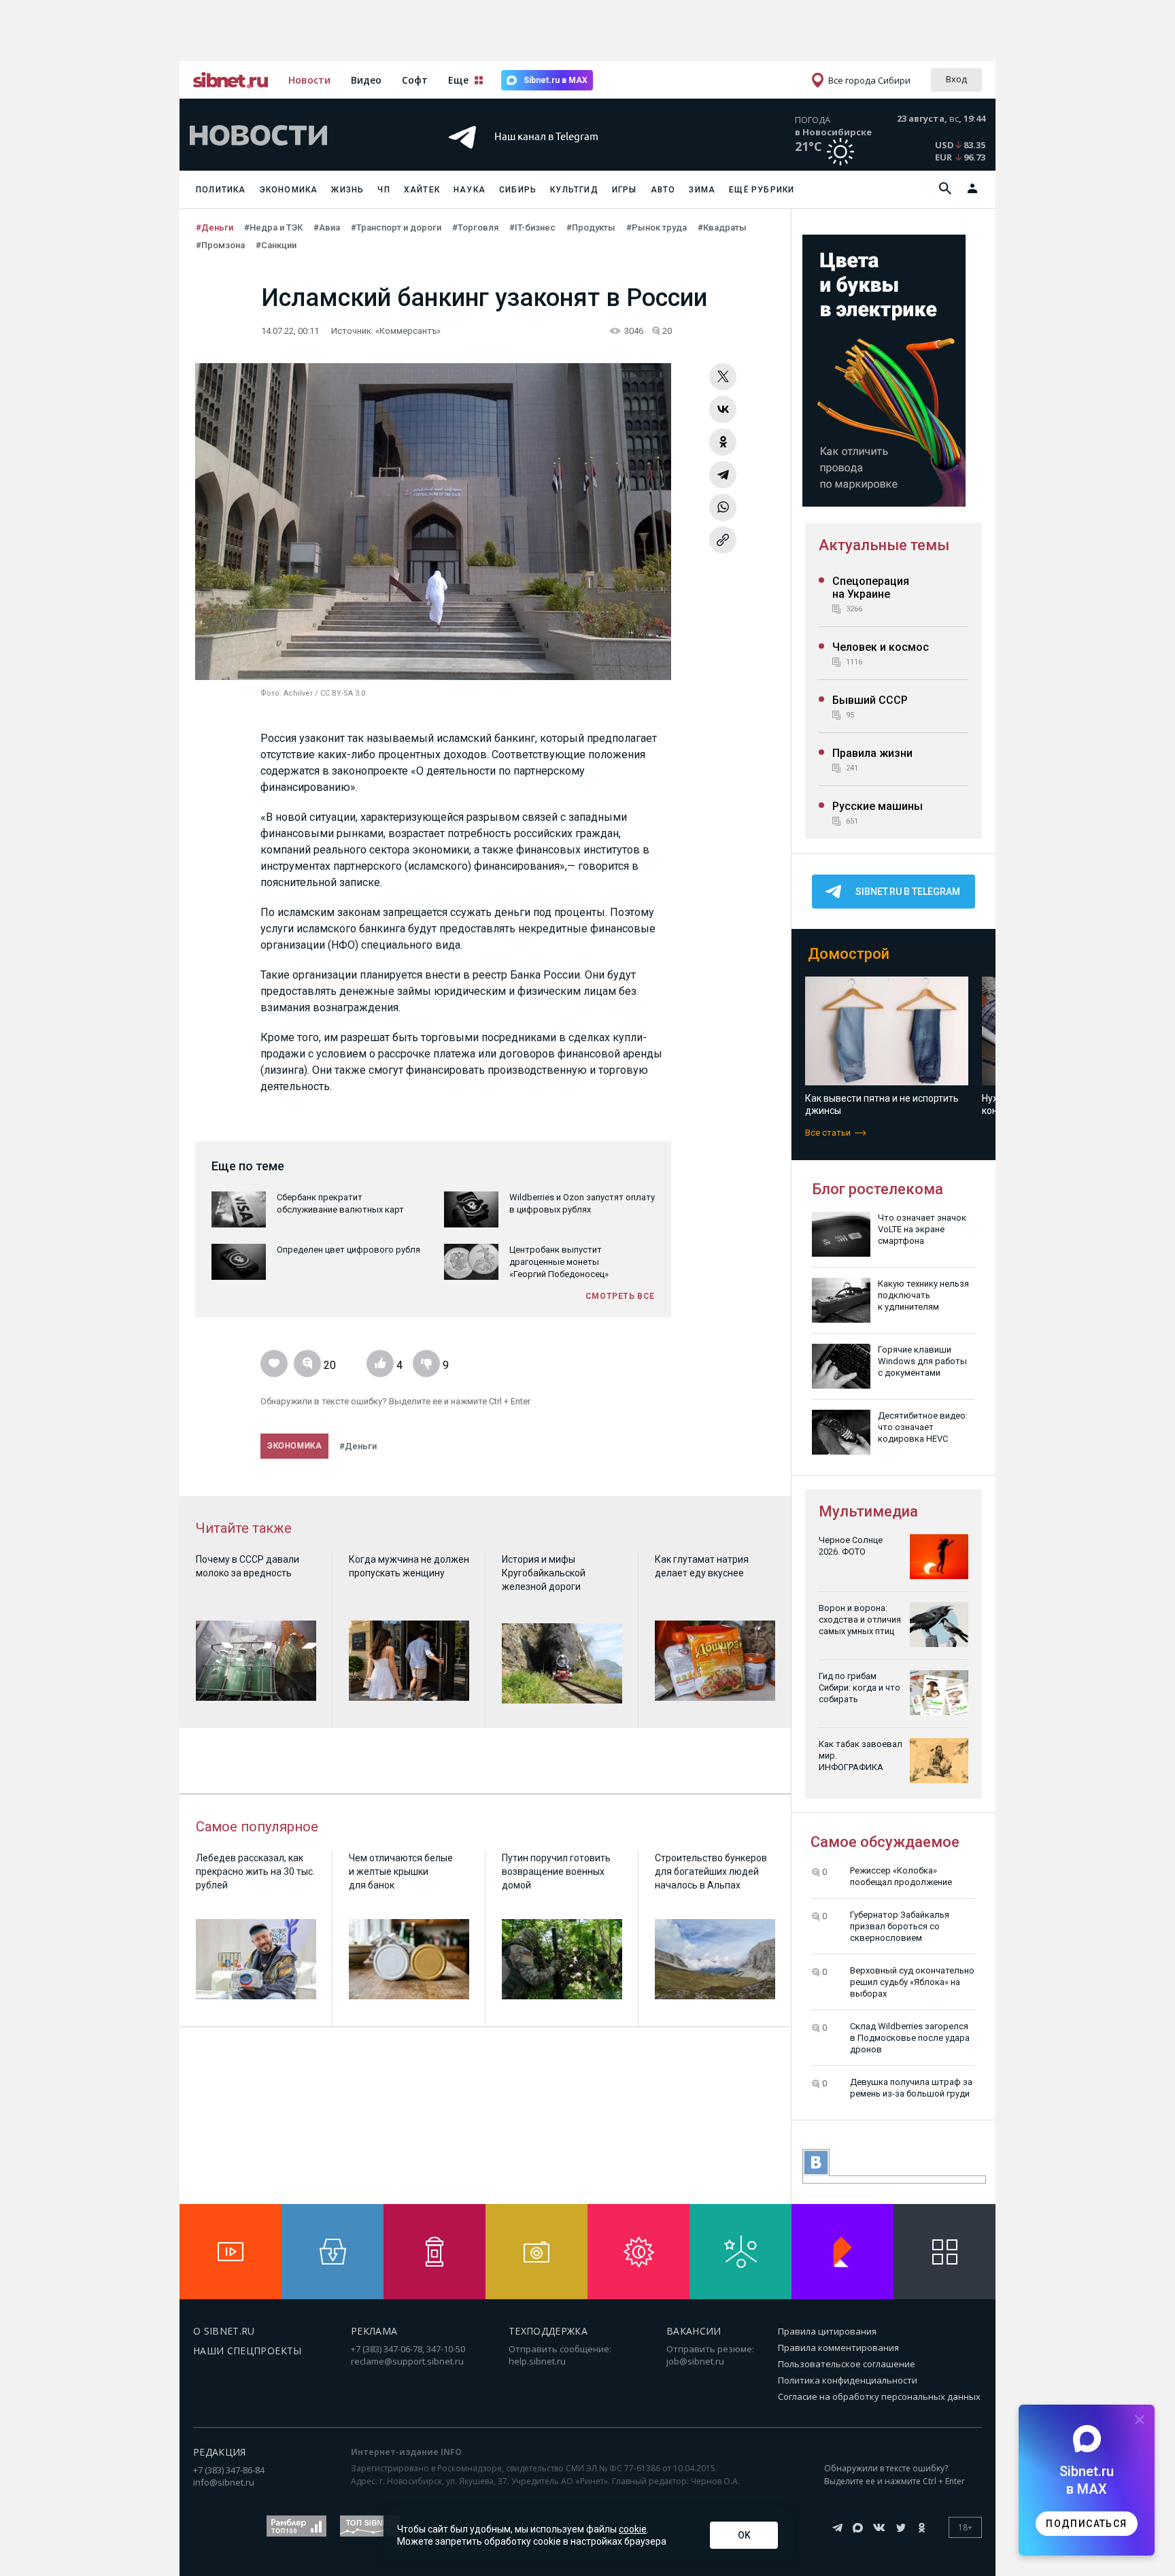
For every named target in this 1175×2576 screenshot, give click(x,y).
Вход (956, 79)
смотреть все (620, 1296)
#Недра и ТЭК (273, 227)
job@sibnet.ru (695, 2361)
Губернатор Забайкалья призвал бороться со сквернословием (900, 1926)
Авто (663, 190)
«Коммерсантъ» (408, 331)
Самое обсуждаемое (885, 1842)
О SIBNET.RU (224, 2331)
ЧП (384, 190)
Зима (702, 190)
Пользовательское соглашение (847, 2364)
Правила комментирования (838, 2348)
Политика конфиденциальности (848, 2380)
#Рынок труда (657, 227)
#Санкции (276, 245)
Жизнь (347, 190)
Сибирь (518, 190)
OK (744, 2535)
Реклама (374, 2331)
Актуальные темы (884, 545)
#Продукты (591, 227)
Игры (625, 190)
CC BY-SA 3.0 (343, 693)
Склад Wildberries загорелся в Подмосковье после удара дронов (910, 2038)
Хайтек (422, 190)
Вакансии (694, 2331)
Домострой (849, 954)
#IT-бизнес (532, 227)
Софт (415, 80)
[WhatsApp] (723, 507)
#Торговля (475, 227)
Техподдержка (548, 2331)
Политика (221, 190)
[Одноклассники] (723, 442)
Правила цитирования (827, 2331)
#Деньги (215, 227)
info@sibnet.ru (224, 2482)
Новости (309, 80)
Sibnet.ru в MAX (556, 80)
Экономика (289, 190)
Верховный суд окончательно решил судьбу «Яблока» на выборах (912, 1982)
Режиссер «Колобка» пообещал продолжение (901, 1876)
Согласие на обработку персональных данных (879, 2396)
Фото (270, 693)
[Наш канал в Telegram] (563, 156)
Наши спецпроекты (248, 2351)
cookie (633, 2529)
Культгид (574, 190)
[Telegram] (723, 475)
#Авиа (327, 227)
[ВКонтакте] (723, 409)
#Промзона (220, 245)
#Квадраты (722, 227)
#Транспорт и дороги (396, 227)
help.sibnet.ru (537, 2361)
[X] (723, 377)
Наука (470, 190)
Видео (366, 80)
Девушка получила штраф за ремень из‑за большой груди (911, 2088)
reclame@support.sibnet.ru (407, 2361)
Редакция (220, 2452)
